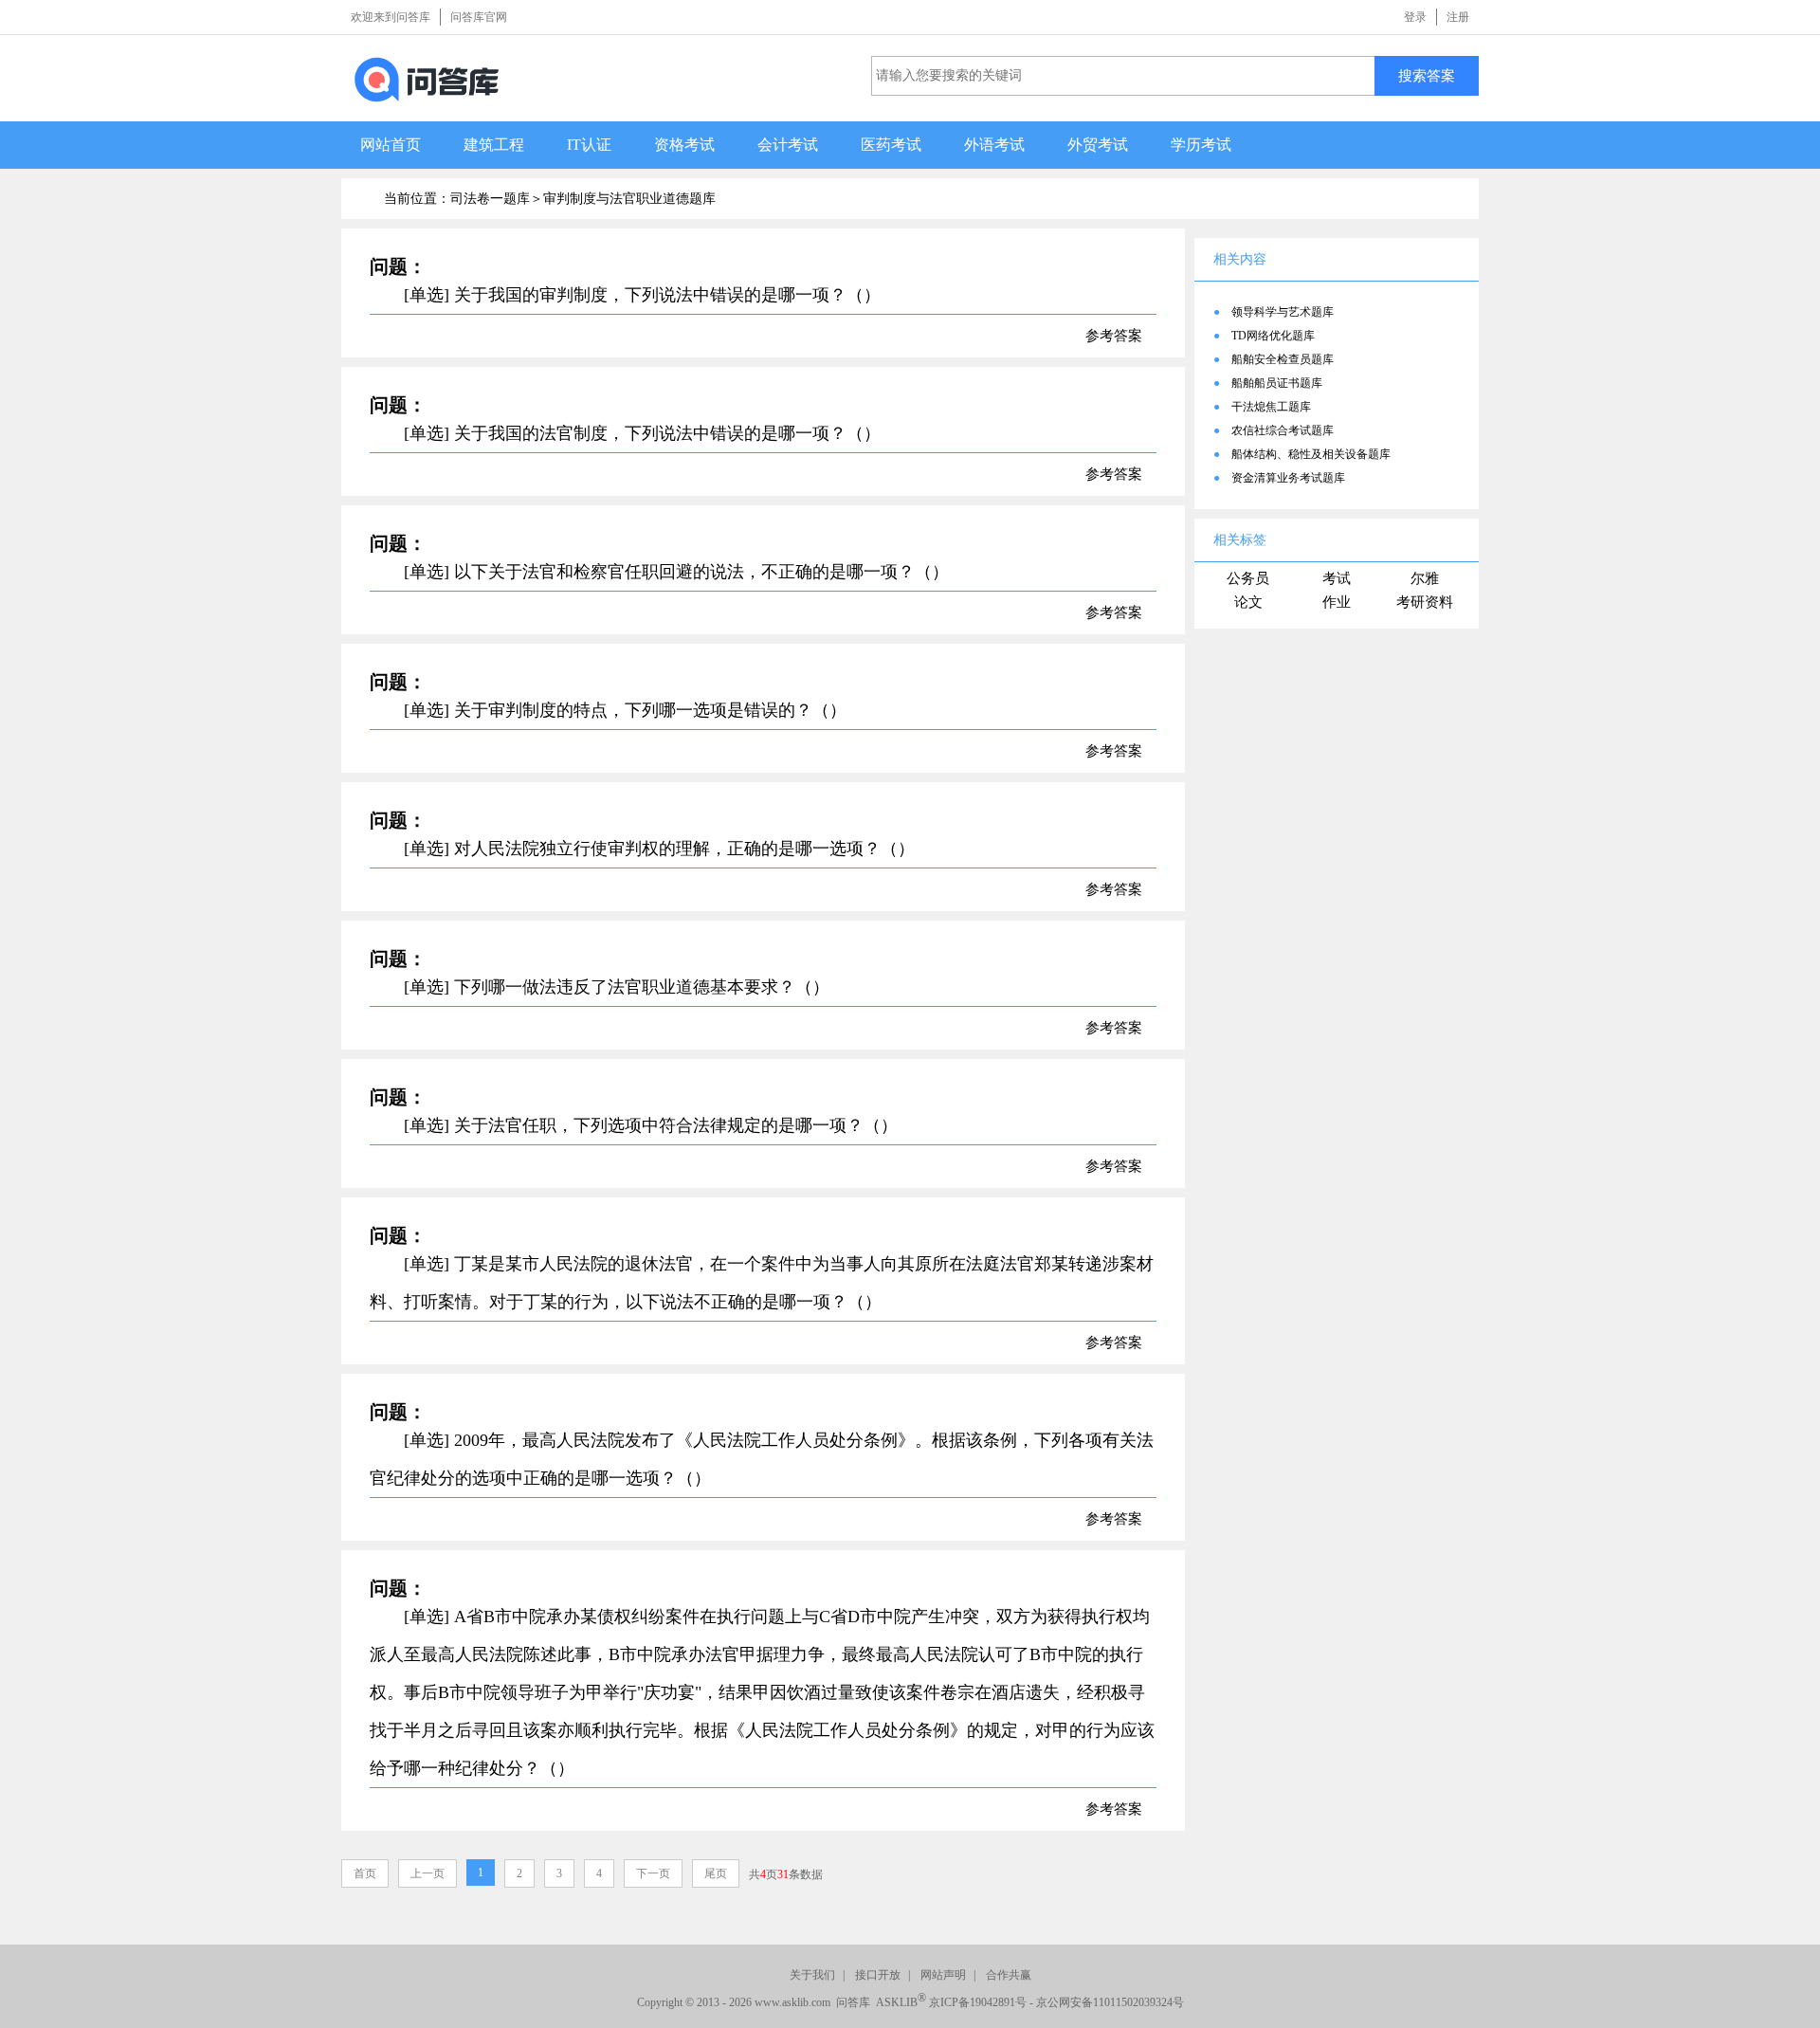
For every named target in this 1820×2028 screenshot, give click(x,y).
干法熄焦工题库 (1271, 407)
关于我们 (812, 1975)
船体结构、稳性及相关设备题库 (1311, 454)
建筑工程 (494, 145)
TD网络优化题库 (1273, 336)
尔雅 (1425, 578)
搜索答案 (1427, 75)
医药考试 (891, 145)
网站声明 (943, 1975)
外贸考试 (1098, 145)
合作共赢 (1009, 1975)
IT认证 (589, 145)
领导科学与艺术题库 (1283, 312)
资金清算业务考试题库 (1288, 478)
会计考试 (788, 145)
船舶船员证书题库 (1277, 383)
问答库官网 (479, 17)
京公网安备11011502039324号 (1110, 2002)
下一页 (653, 1873)
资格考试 (684, 145)
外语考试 (994, 145)
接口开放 (878, 1975)
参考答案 (1114, 336)
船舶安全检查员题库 (1283, 359)
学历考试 (1201, 145)
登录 (1415, 17)
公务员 (1248, 578)
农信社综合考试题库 (1283, 430)
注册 (1458, 17)
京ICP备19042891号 (978, 2002)
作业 (1337, 602)
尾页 (716, 1873)
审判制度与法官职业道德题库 (629, 199)
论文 (1248, 602)
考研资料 (1425, 602)
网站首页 (391, 145)
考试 (1337, 578)
